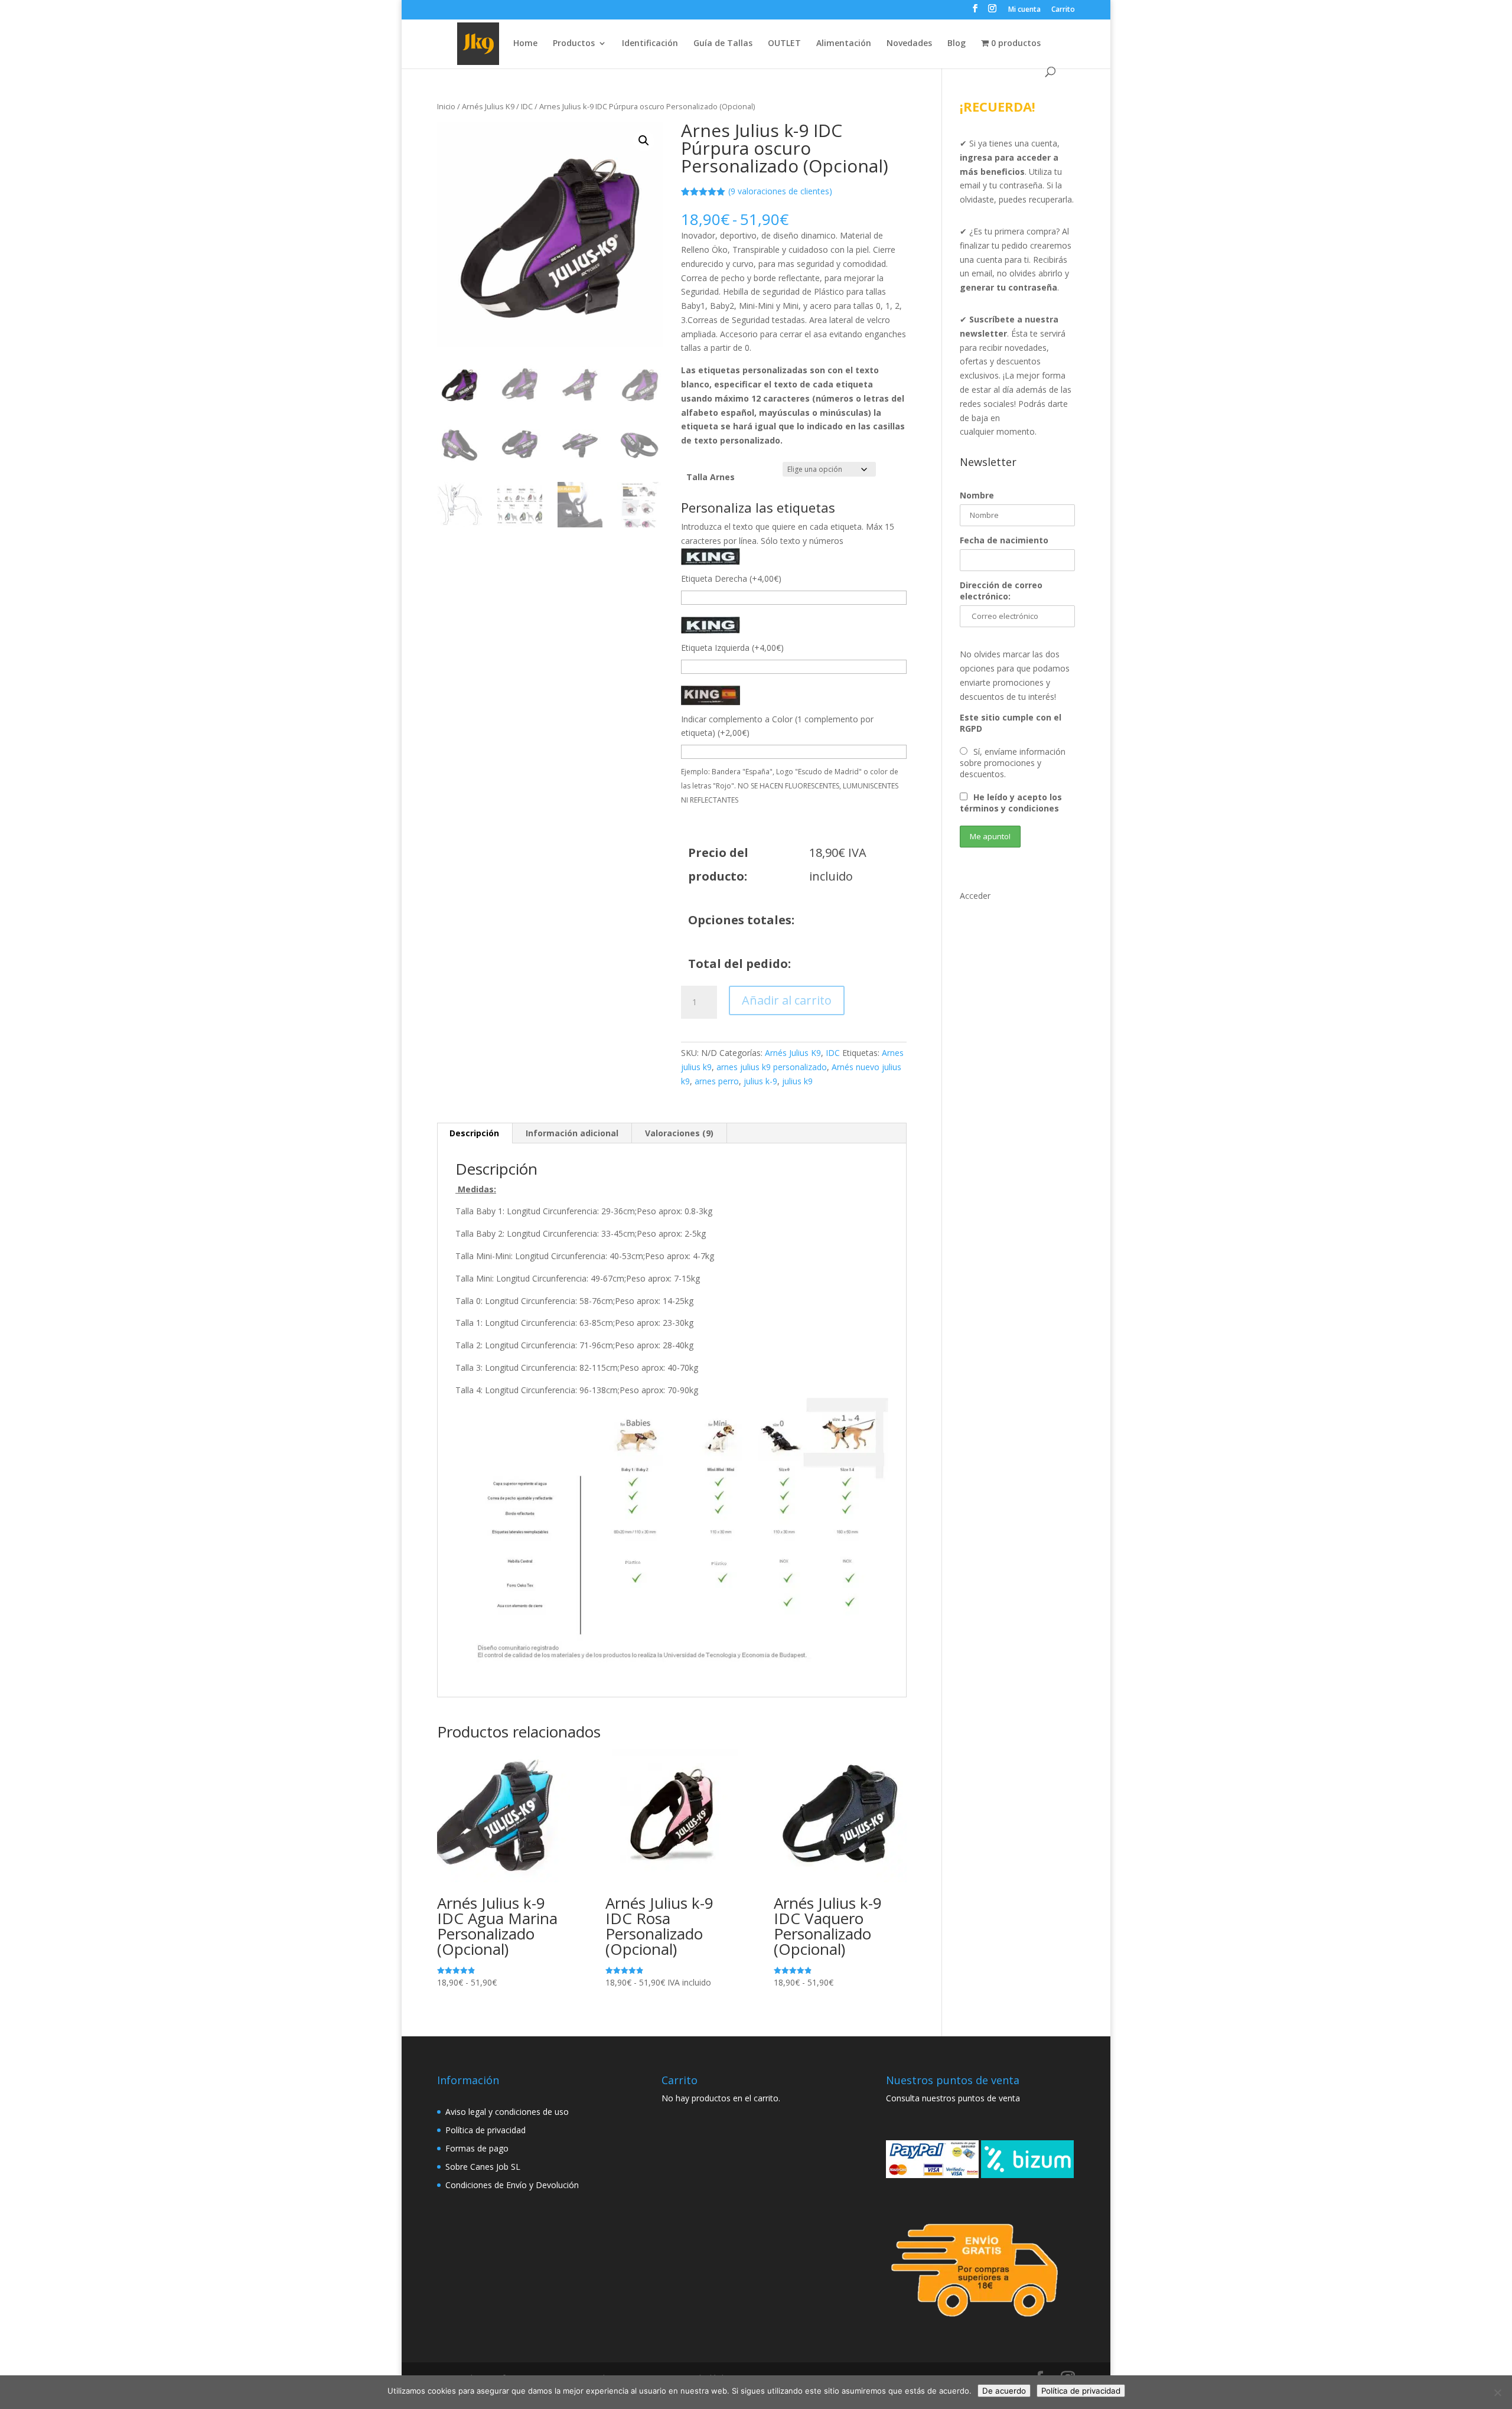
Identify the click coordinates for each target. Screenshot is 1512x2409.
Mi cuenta (1024, 10)
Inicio (446, 106)
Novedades (909, 44)
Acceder (975, 896)
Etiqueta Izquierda (732, 648)
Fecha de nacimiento (1004, 540)
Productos (574, 44)
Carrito (1063, 10)
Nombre (977, 495)
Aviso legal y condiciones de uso (507, 2112)
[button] (644, 141)
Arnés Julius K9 (488, 106)
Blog (957, 44)
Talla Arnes (711, 477)
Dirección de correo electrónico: (1001, 591)
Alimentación (844, 44)
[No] (1497, 2392)
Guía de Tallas (723, 44)
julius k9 (797, 1081)
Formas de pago (477, 2148)
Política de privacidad (485, 2130)
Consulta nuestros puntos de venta (953, 2098)
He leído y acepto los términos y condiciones (1011, 803)
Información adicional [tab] (572, 1133)
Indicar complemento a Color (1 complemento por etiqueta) (777, 726)
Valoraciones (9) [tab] (679, 1133)
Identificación (650, 44)
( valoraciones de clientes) (780, 191)
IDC (527, 106)
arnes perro (717, 1081)
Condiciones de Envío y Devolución (512, 2185)
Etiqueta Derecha (731, 578)
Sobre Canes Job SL (483, 2167)
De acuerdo (1004, 2391)
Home (525, 44)
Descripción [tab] (474, 1133)
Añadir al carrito (787, 1000)
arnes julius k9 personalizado (772, 1067)
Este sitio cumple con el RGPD (1011, 723)
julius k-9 (760, 1081)
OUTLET (784, 44)
